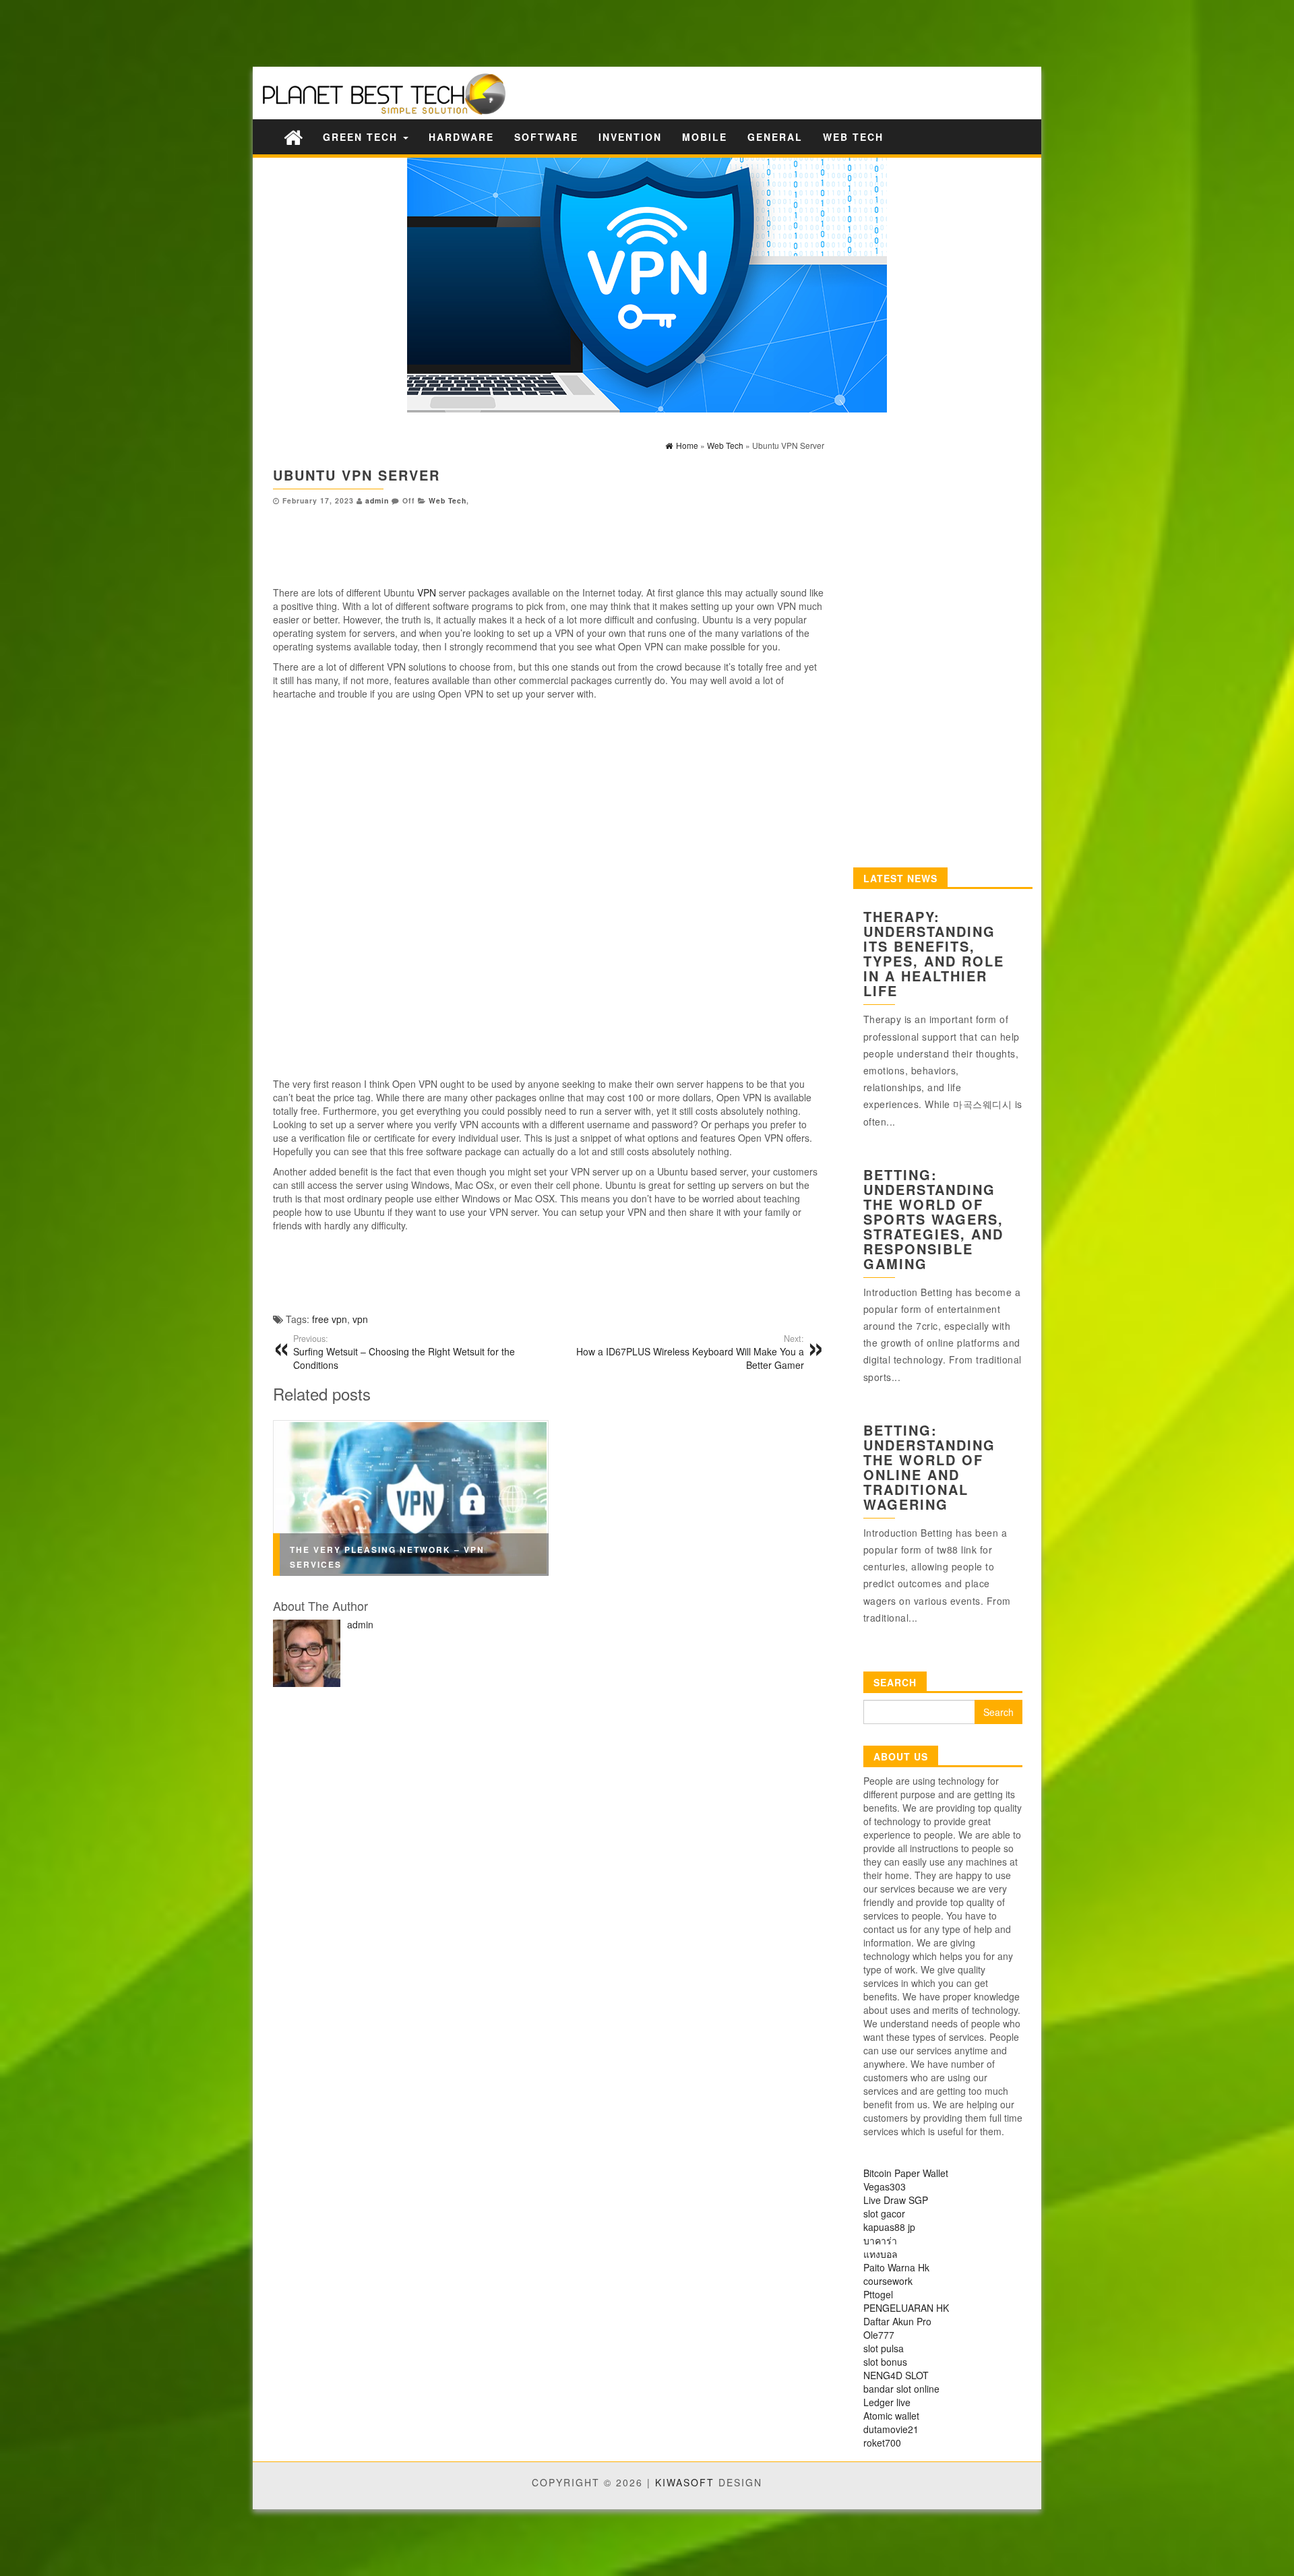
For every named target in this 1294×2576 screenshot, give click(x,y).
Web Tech (853, 137)
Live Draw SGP (896, 2200)
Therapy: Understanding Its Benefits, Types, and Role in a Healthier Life (934, 953)
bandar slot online (901, 2389)
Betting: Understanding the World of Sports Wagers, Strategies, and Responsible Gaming (933, 1219)
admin (377, 500)
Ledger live (887, 2402)
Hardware (461, 137)
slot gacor (884, 2213)
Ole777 (879, 2335)
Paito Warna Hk (896, 2267)
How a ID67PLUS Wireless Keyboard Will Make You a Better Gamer (690, 1352)
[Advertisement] (236, 32)
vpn (360, 1319)
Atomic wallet (891, 2416)
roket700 (882, 2443)
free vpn (330, 1319)
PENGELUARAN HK (906, 2308)
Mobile (705, 137)
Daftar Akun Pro (897, 2321)
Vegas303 (885, 2186)
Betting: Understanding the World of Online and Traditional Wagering (929, 1467)
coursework (888, 2281)
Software (546, 137)
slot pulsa (884, 2348)
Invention (630, 137)
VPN (427, 592)
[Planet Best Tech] (293, 136)
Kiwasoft (685, 2482)
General (775, 137)
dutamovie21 (891, 2429)
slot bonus (885, 2362)
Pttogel (878, 2294)
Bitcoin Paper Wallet (906, 2173)
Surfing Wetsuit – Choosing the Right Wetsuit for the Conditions (404, 1352)
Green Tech (362, 137)
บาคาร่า (880, 2240)
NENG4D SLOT (896, 2375)
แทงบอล (881, 2254)
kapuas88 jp (889, 2227)
